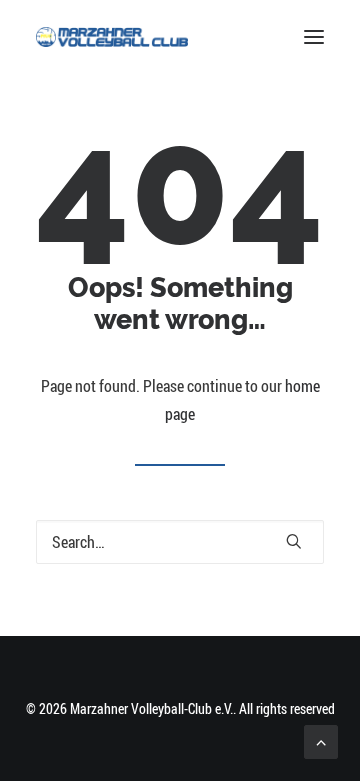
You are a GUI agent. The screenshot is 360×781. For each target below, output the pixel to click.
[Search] (180, 542)
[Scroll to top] (321, 740)
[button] (314, 37)
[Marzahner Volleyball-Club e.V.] (112, 37)
